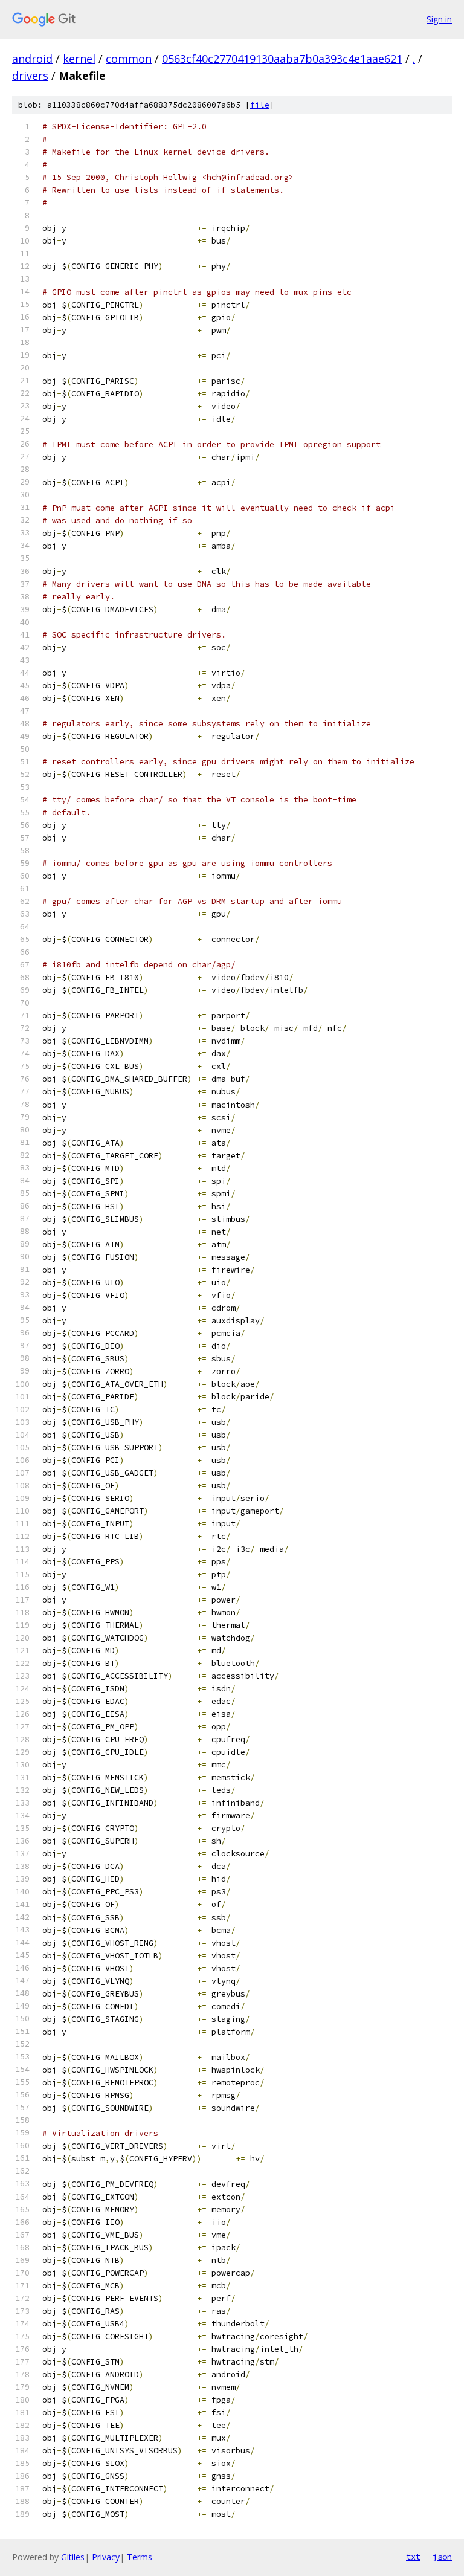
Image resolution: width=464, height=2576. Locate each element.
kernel (79, 59)
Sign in (439, 19)
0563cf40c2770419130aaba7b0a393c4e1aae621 (282, 59)
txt (413, 2557)
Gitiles (73, 2557)
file (260, 105)
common (129, 59)
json (442, 2557)
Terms (140, 2557)
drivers (30, 76)
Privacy (106, 2557)
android (32, 59)
